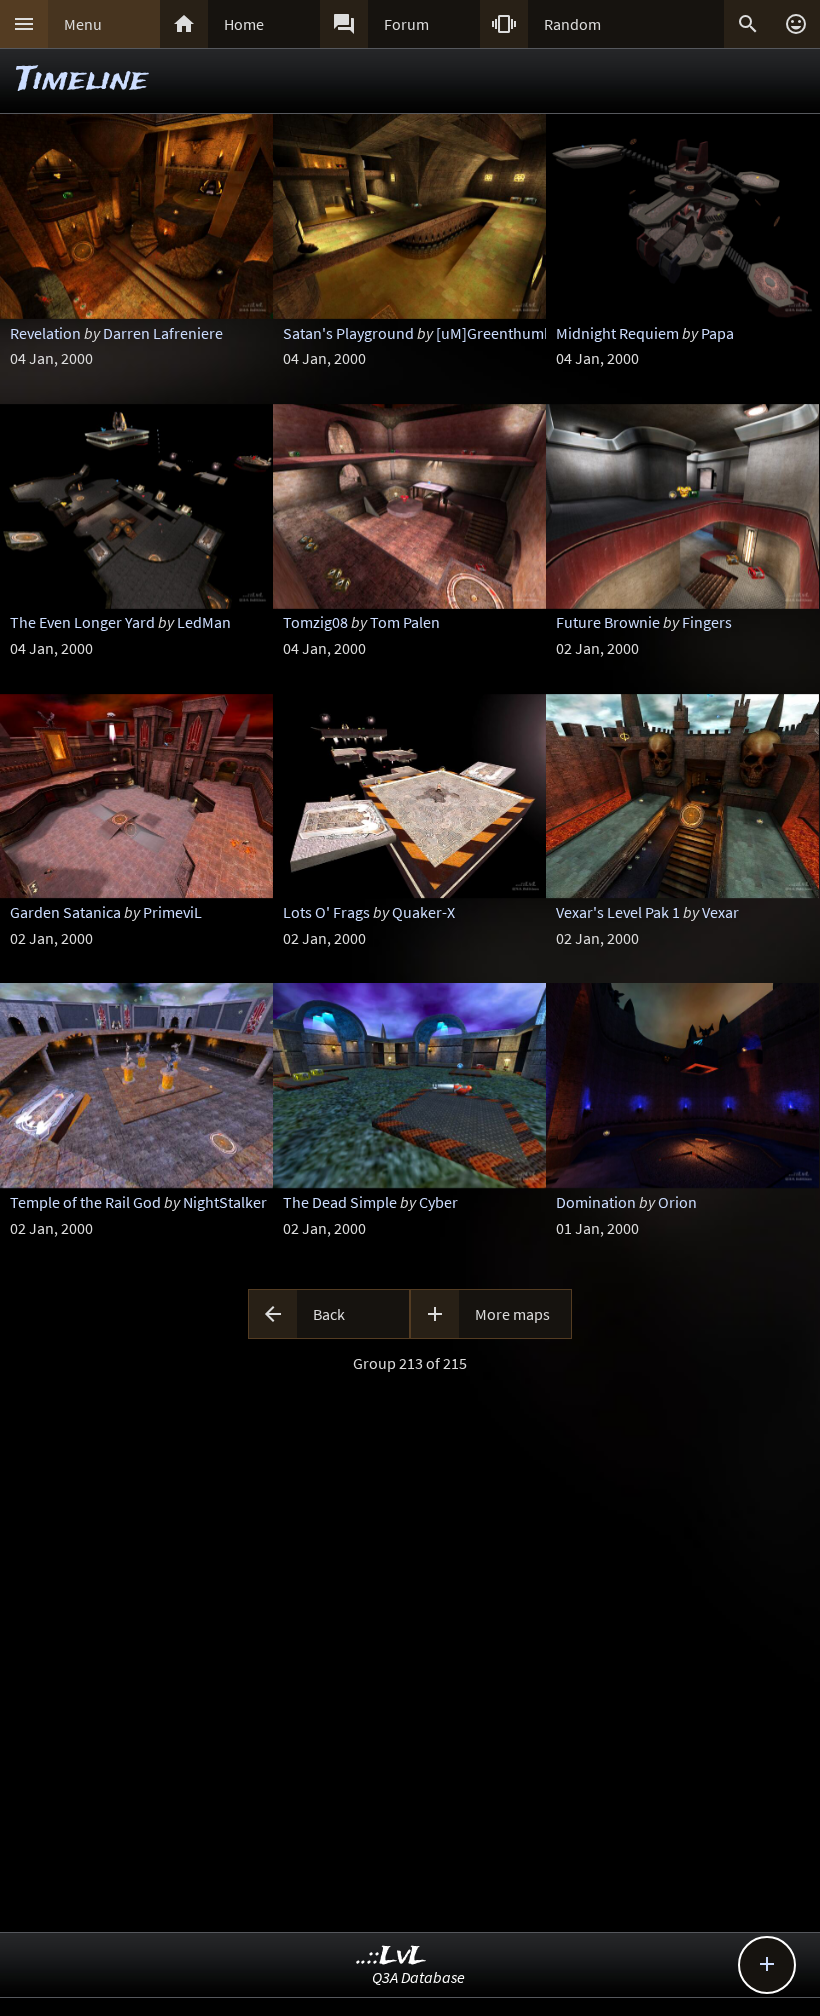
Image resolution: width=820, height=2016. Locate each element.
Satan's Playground (348, 333)
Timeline (82, 80)
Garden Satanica (65, 912)
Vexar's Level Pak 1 (618, 912)
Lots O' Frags (326, 912)
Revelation (45, 333)
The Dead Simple (340, 1202)
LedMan (204, 622)
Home (244, 24)
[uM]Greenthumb (494, 333)
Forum (406, 24)
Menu (83, 24)
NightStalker (225, 1202)
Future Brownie (608, 622)
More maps (512, 1314)
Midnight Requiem (617, 333)
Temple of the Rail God (85, 1202)
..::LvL (391, 1956)
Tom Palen (405, 622)
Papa (717, 333)
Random (572, 24)
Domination (596, 1202)
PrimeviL (172, 912)
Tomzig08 (315, 622)
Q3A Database (418, 1977)
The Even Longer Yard (82, 622)
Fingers (707, 622)
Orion (677, 1202)
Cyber (438, 1202)
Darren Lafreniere (163, 333)
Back (329, 1314)
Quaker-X (423, 912)
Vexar (720, 912)
